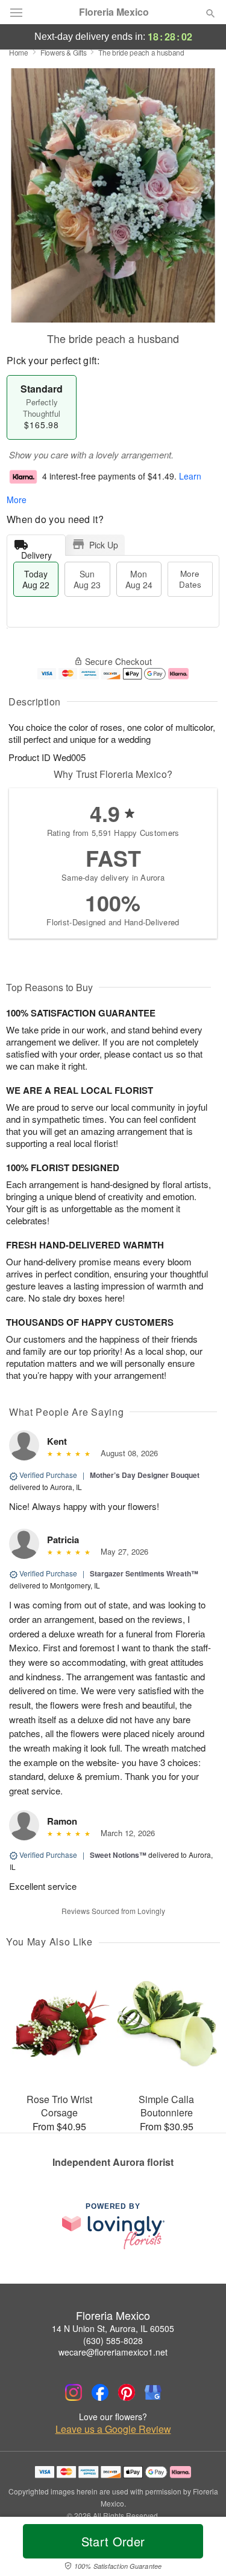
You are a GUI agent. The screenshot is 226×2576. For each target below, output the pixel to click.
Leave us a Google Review (113, 2429)
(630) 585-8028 (113, 2340)
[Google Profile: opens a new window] (153, 2392)
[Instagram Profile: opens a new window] (74, 2392)
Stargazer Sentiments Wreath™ (144, 1573)
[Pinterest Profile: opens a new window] (127, 2392)
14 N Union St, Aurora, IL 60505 (113, 2328)
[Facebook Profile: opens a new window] (100, 2392)
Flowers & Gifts (64, 52)
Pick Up (104, 545)
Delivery (36, 552)
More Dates (190, 579)
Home (19, 52)
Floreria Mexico (114, 12)
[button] (200, 2549)
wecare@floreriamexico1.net (113, 2352)
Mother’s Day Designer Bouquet (145, 1475)
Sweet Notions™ (118, 1855)
